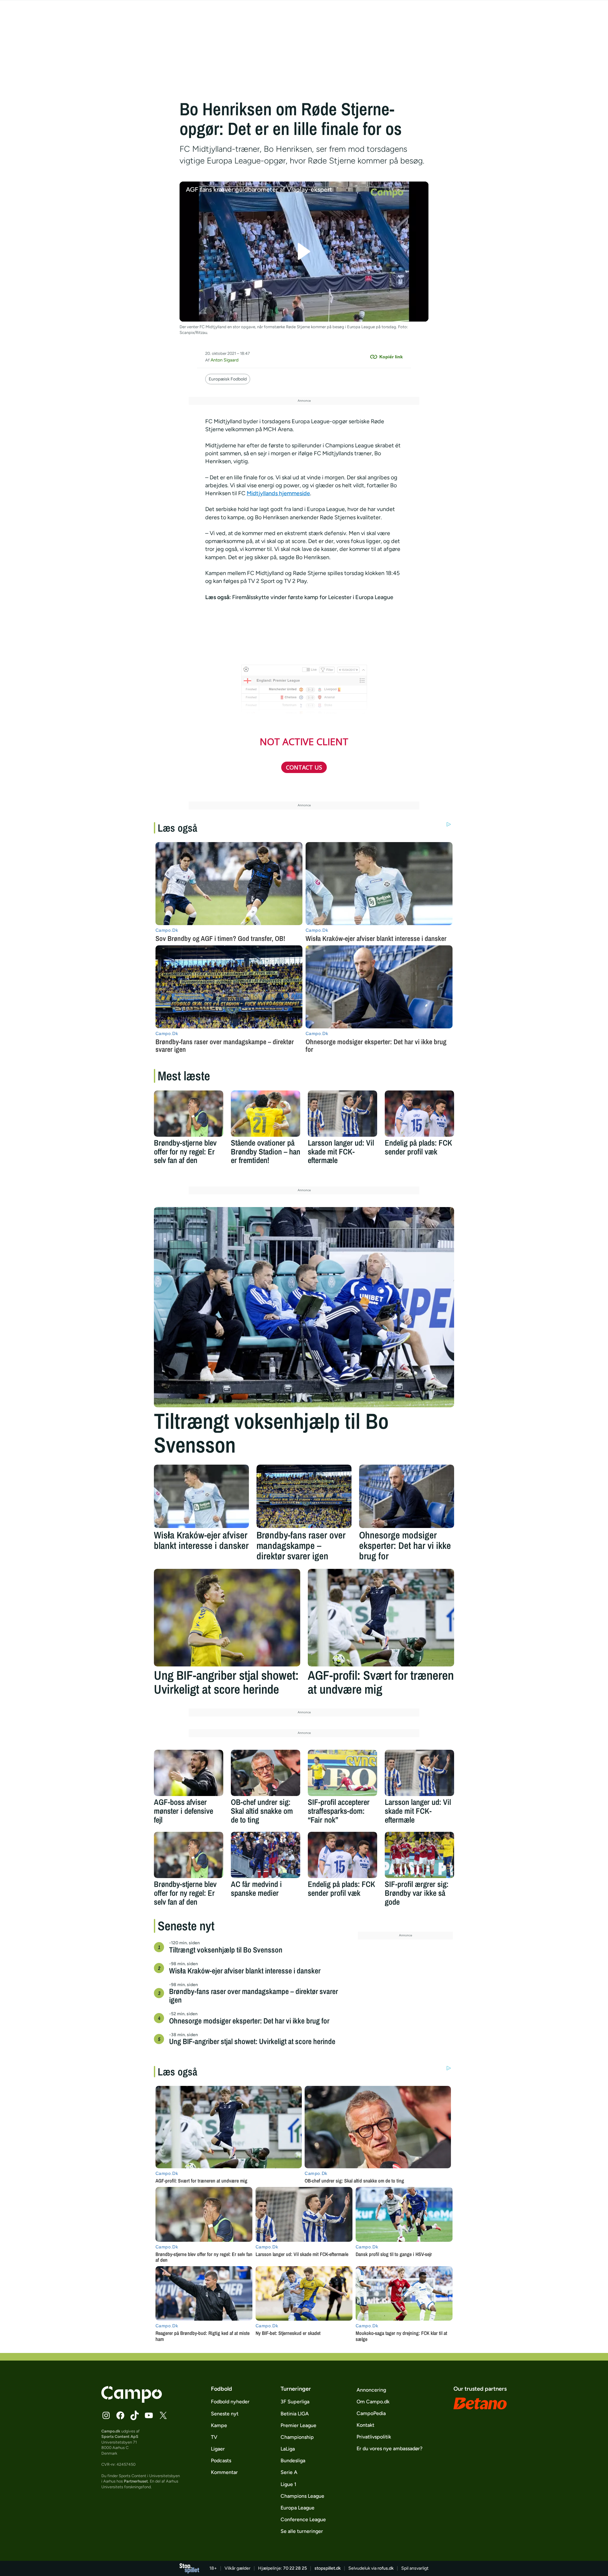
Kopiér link (391, 357)
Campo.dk (111, 2431)
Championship (297, 2437)
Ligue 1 (288, 2484)
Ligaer (218, 2449)
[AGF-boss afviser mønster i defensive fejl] (189, 1773)
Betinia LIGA (295, 2414)
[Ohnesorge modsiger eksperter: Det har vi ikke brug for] (407, 1496)
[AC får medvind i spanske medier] (266, 1855)
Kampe (219, 2425)
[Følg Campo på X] (163, 2415)
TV (214, 2437)
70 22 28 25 (295, 2568)
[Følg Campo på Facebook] (120, 2415)
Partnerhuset (136, 2481)
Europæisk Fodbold (228, 379)
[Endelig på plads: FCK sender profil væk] (419, 1114)
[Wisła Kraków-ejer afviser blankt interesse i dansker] (201, 1496)
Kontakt (365, 2425)
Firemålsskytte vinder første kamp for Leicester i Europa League (313, 597)
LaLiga (288, 2449)
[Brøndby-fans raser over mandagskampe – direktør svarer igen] (304, 1496)
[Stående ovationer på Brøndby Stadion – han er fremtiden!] (266, 1114)
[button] (304, 252)
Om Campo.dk (373, 2402)
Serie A (289, 2472)
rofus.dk (386, 2568)
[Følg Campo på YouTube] (149, 2415)
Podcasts (221, 2461)
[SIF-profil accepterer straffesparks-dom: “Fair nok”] (342, 1773)
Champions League (302, 2496)
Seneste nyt (225, 2414)
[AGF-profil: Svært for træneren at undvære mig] (381, 1618)
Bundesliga (293, 2461)
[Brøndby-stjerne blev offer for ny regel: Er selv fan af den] (189, 1114)
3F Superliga (295, 2402)
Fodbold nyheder (230, 2402)
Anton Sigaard (225, 360)
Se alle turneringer (302, 2531)
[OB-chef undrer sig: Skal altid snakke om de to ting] (266, 1773)
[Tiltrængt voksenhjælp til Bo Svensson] (304, 1307)
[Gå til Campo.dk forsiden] (132, 2401)
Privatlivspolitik (374, 2437)
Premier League (298, 2425)
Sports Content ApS (120, 2436)
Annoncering (371, 2390)
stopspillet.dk (328, 2568)
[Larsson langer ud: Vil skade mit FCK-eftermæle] (342, 1114)
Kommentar (224, 2472)
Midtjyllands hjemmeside (278, 493)
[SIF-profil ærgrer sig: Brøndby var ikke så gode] (419, 1855)
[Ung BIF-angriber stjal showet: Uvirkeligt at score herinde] (227, 1618)
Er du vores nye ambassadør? (389, 2448)
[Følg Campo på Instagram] (106, 2415)
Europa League (298, 2508)
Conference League (303, 2519)
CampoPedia (371, 2413)
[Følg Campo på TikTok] (135, 2415)
